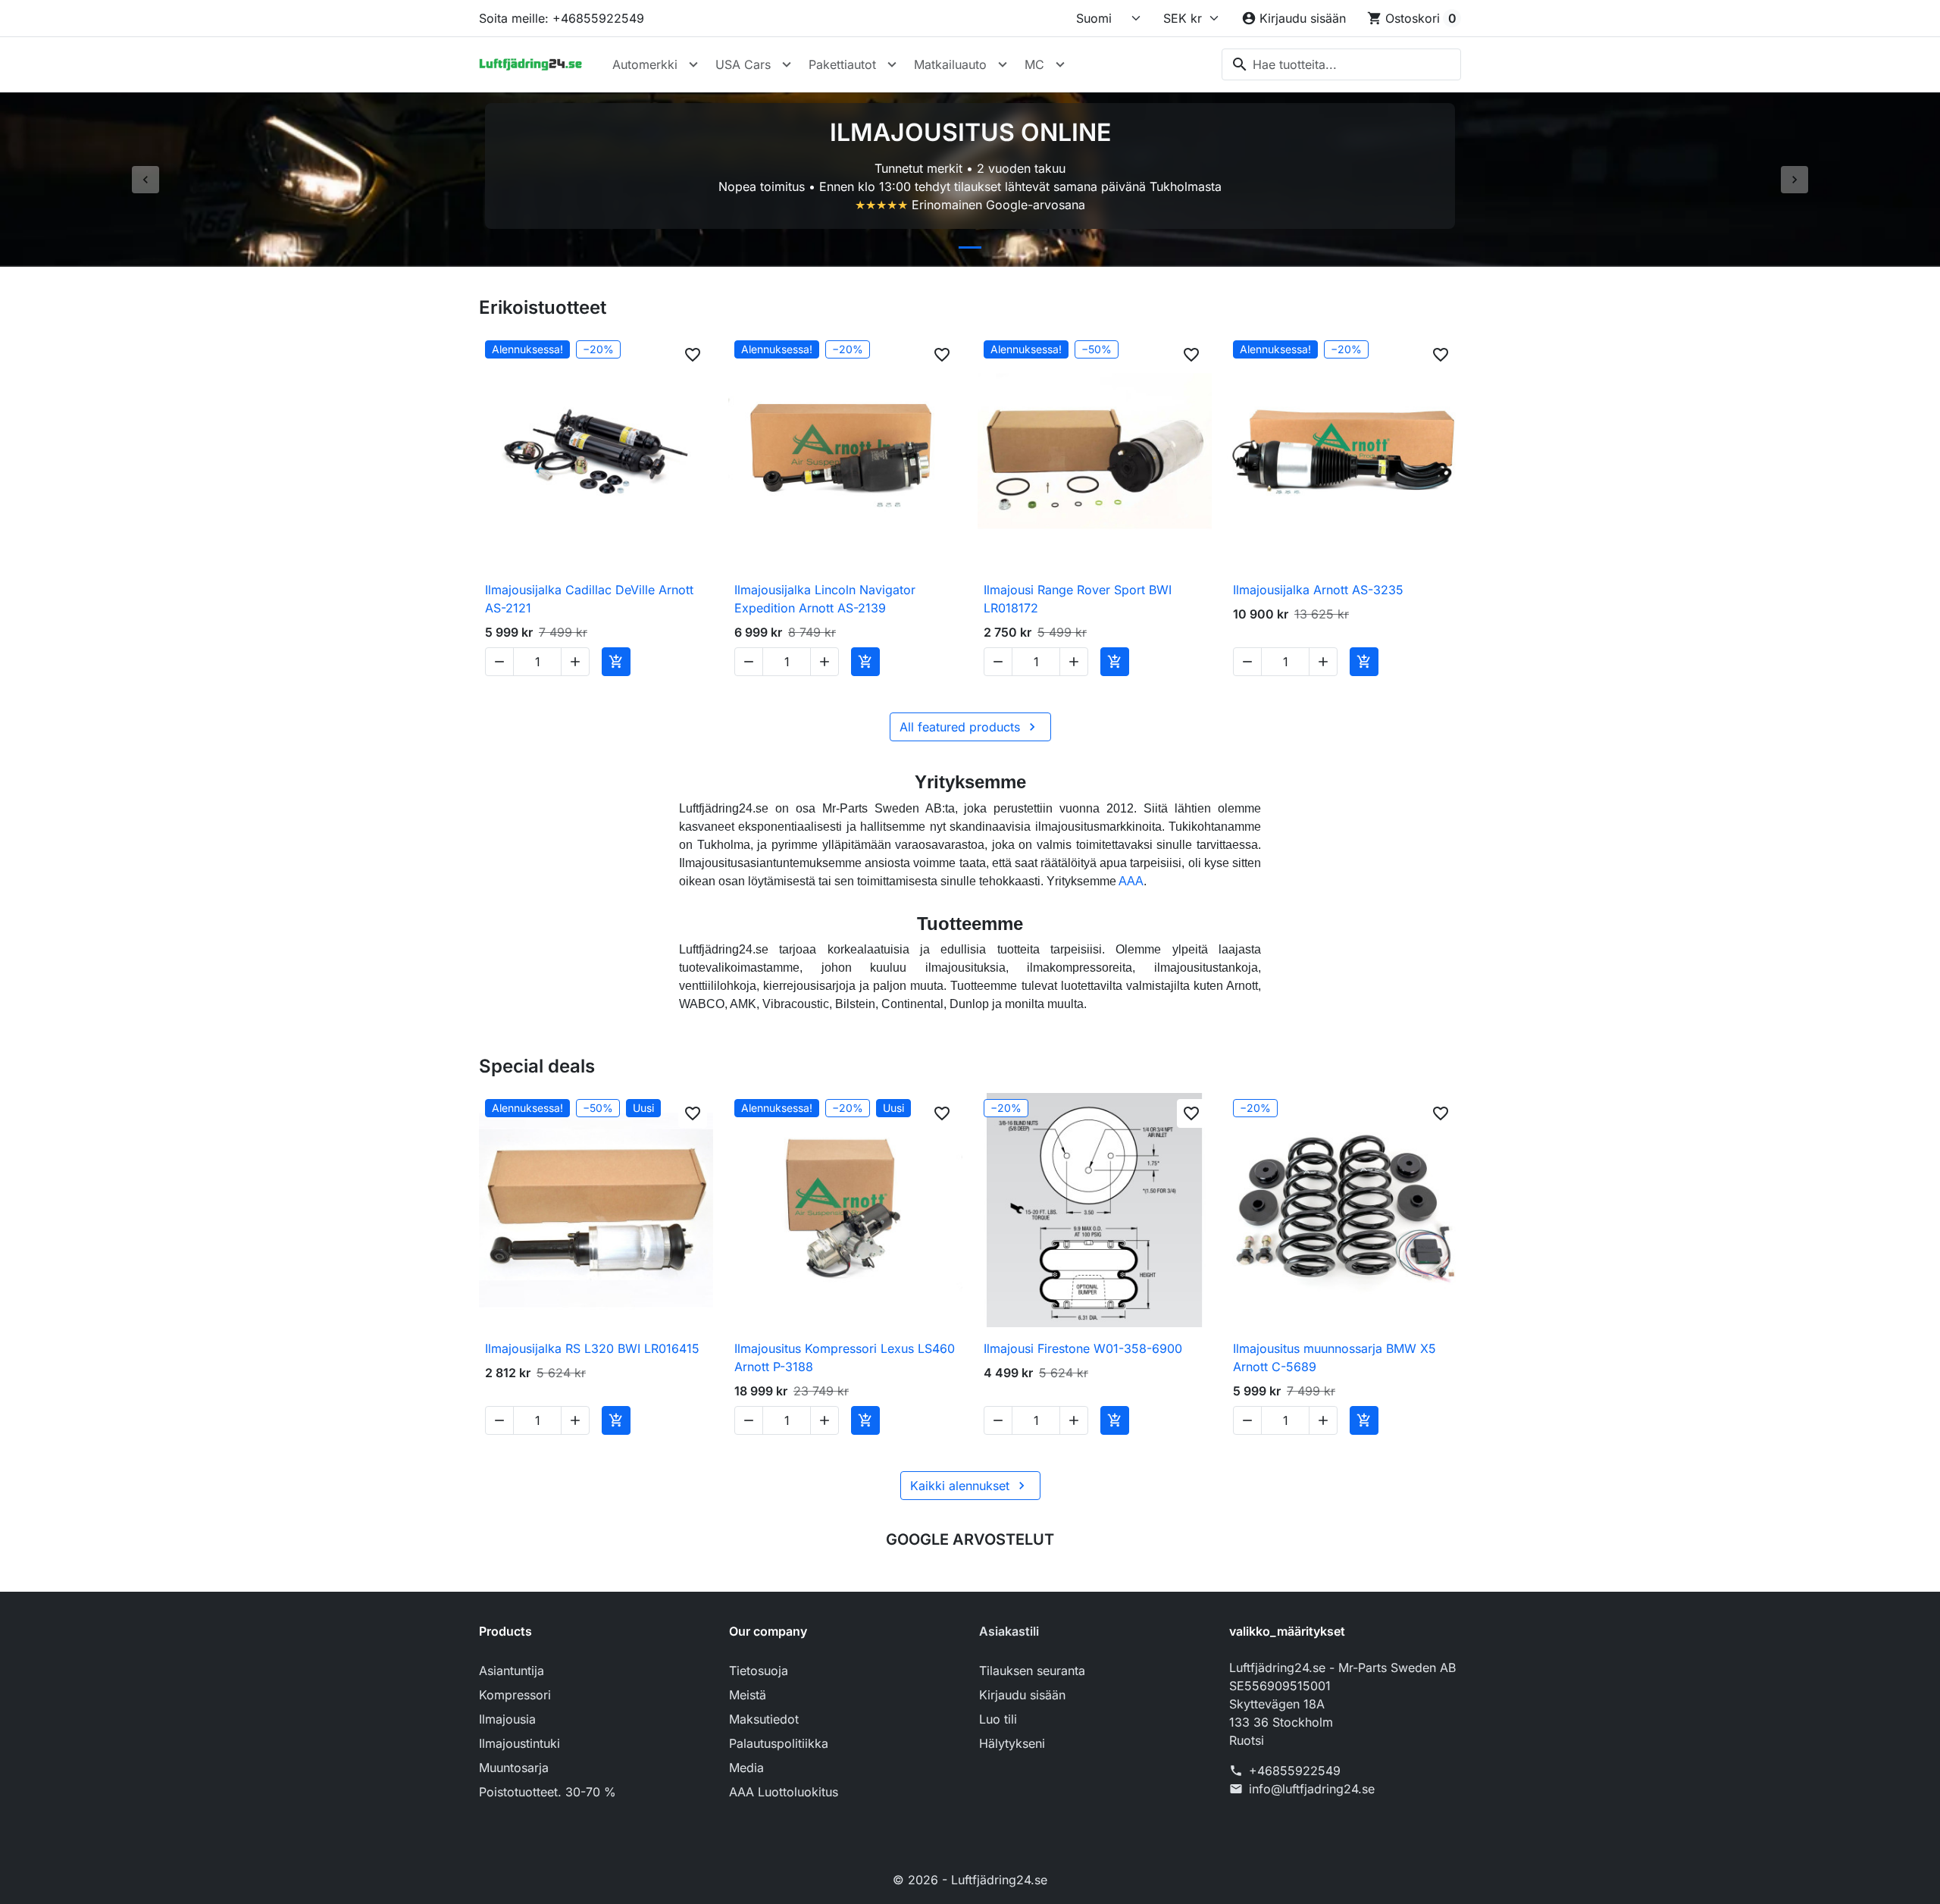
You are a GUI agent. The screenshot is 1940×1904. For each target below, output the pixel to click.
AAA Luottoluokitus (784, 1792)
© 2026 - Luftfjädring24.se (970, 1880)
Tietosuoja (759, 1671)
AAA (1131, 881)
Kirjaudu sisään (1022, 1695)
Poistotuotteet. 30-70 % (548, 1792)
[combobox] (1341, 64)
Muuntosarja (514, 1768)
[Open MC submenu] (1060, 64)
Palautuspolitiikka (779, 1743)
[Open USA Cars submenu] (787, 64)
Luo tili (998, 1719)
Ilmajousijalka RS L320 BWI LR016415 (592, 1348)
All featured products (970, 727)
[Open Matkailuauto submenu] (1003, 64)
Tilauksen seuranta (1032, 1671)
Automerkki (645, 64)
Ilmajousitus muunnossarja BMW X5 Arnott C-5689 (1335, 1358)
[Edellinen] (145, 180)
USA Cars (743, 64)
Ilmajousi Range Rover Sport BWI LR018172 (1078, 599)
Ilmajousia (507, 1719)
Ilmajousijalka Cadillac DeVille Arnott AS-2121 (589, 599)
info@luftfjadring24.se (1312, 1789)
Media (746, 1768)
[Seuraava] (1794, 180)
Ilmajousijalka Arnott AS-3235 (1318, 590)
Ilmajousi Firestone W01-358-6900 (1083, 1348)
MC (1034, 64)
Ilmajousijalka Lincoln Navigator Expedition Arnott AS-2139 (825, 599)
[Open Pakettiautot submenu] (892, 64)
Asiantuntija (512, 1671)
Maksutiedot (764, 1719)
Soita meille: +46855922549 (562, 18)
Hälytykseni (1012, 1743)
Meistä (748, 1695)
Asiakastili (1009, 1631)
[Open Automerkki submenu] (693, 64)
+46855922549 (1295, 1771)
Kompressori (515, 1695)
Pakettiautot (842, 64)
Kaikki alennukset (970, 1486)
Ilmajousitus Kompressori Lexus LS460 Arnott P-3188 (845, 1358)
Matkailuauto (950, 64)
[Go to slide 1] (970, 247)
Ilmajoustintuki (519, 1743)
